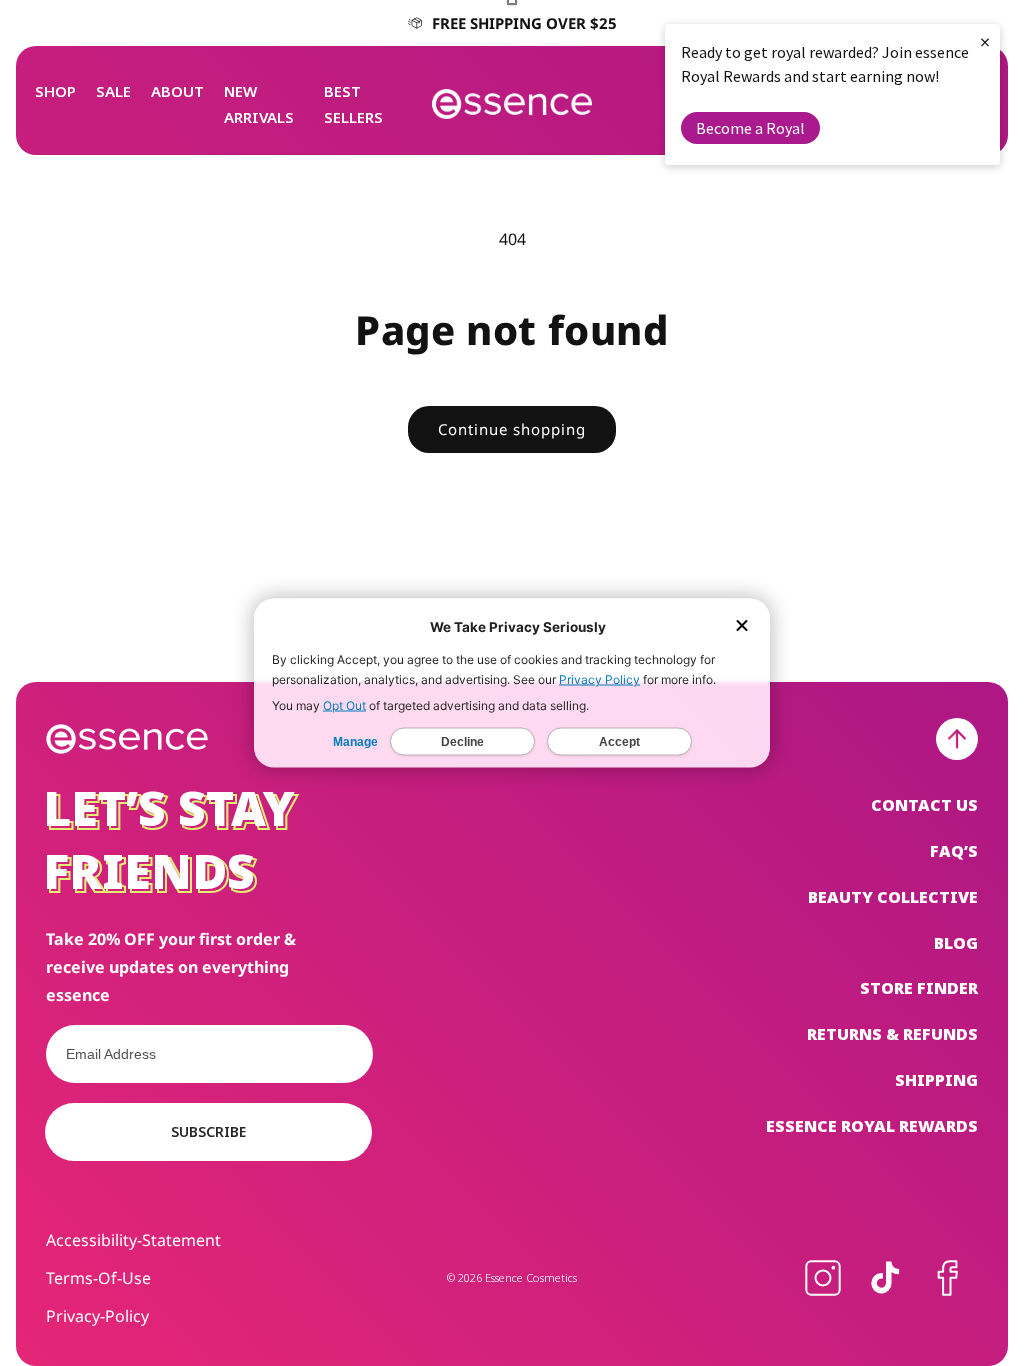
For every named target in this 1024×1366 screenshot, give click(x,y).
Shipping (936, 1080)
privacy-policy (97, 1316)
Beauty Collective (893, 897)
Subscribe (208, 1131)
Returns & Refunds (892, 1034)
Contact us (924, 805)
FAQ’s (954, 851)
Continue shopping (512, 429)
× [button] (985, 41)
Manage (355, 742)
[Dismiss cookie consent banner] (742, 627)
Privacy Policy (599, 679)
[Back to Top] (957, 739)
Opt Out (344, 705)
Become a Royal (750, 128)
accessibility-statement (133, 1240)
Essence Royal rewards (872, 1126)
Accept (619, 742)
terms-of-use (98, 1278)
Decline (462, 742)
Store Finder (919, 988)
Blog (956, 943)
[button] (55, 91)
